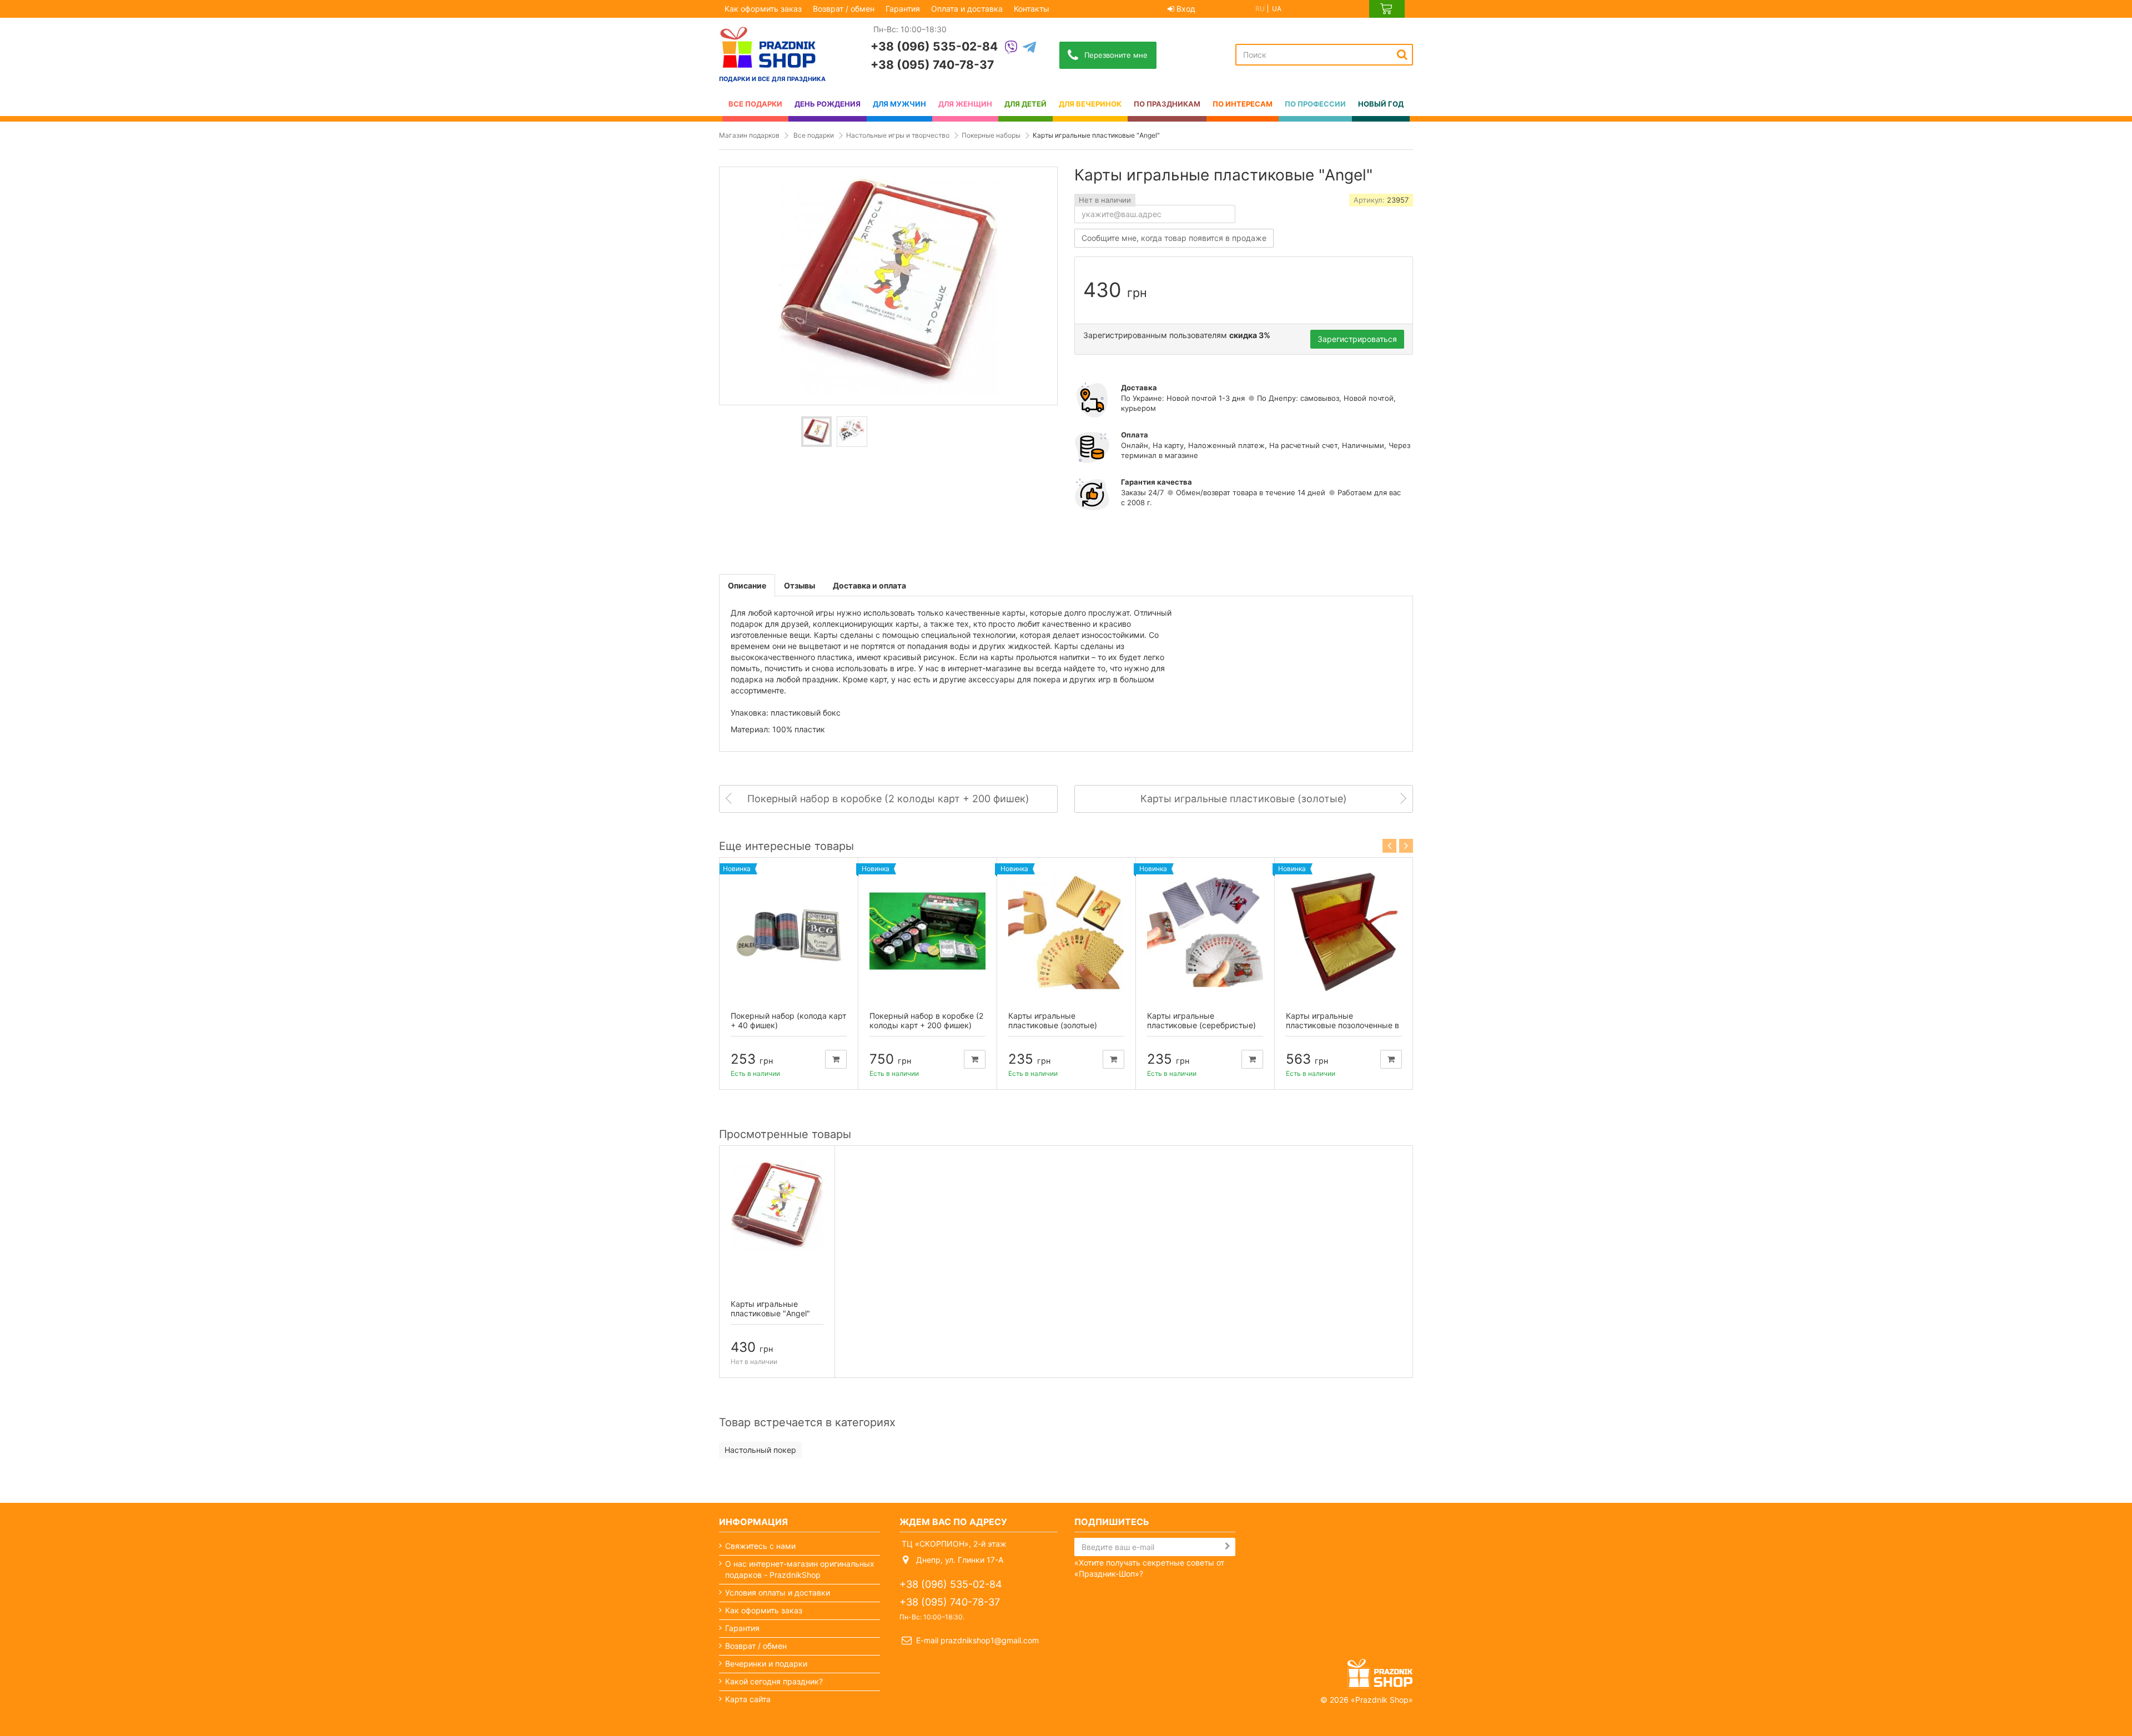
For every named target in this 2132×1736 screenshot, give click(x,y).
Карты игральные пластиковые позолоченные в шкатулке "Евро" (1342, 1025)
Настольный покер (760, 1450)
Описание (747, 585)
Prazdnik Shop (1382, 1700)
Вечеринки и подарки (766, 1664)
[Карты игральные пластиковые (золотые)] (1066, 931)
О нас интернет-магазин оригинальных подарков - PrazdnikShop (800, 1569)
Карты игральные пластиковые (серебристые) (1201, 1020)
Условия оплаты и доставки (778, 1592)
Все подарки (814, 135)
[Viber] (1011, 48)
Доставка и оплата (869, 585)
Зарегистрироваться (1357, 339)
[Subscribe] (1228, 1546)
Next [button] (1406, 846)
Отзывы (799, 585)
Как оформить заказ (763, 9)
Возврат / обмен (844, 9)
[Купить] (836, 1059)
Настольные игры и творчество (898, 135)
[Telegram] (1029, 48)
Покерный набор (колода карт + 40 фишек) (788, 1020)
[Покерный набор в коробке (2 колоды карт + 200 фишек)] (927, 931)
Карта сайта (748, 1699)
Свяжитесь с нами (760, 1546)
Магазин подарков (749, 135)
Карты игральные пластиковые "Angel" (770, 1309)
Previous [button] (1389, 846)
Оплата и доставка (967, 9)
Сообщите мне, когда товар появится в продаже (1174, 238)
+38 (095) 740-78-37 (932, 65)
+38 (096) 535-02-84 (934, 46)
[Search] (1402, 54)
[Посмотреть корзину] (1387, 9)
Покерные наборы (991, 135)
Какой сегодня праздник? (774, 1681)
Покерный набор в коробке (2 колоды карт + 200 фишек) (926, 1020)
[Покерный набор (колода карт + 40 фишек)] (789, 931)
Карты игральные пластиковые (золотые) (1053, 1020)
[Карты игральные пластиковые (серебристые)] (1205, 931)
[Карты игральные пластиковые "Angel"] (816, 432)
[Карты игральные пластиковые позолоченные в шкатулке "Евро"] (1344, 931)
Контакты (1032, 9)
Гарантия (903, 9)
